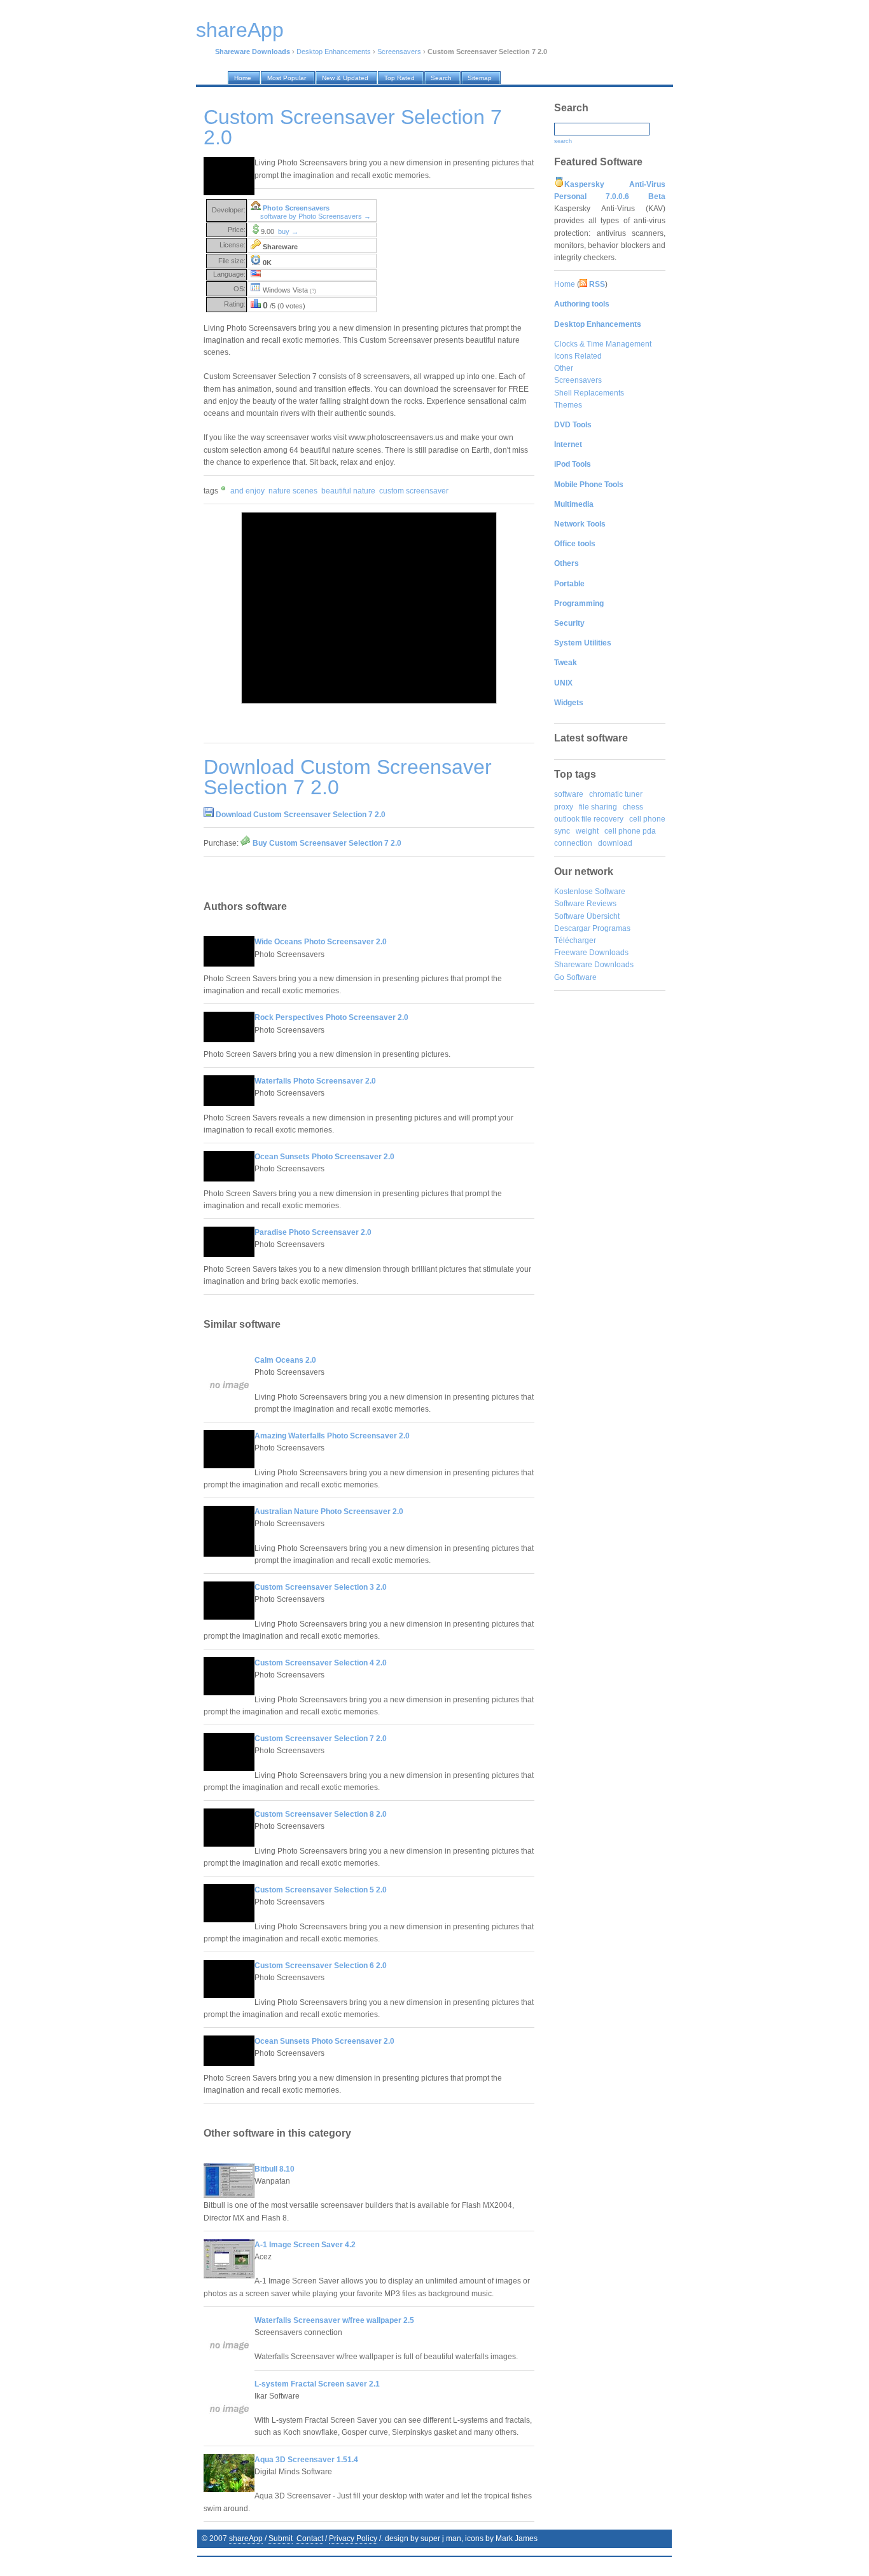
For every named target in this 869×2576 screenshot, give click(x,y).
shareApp (246, 2538)
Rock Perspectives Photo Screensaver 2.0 (331, 1017)
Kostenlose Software (590, 892)
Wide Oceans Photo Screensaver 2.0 (321, 942)
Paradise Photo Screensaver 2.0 (313, 1232)
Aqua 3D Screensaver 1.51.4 (306, 2460)
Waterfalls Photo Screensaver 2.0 (315, 1081)
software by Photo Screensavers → (316, 216)
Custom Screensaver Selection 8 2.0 (321, 1814)
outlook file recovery (589, 819)
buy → (288, 231)
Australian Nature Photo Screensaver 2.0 (329, 1512)
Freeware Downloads (591, 953)
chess (633, 807)
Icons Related (578, 356)
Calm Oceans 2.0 (285, 1360)
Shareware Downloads (594, 965)
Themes (568, 405)
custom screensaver (414, 491)
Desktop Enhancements (334, 52)
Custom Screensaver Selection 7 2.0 (321, 1739)
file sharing (598, 807)
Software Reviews (585, 904)
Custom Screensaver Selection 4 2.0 (321, 1663)
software (569, 794)
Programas (611, 928)
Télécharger (575, 940)
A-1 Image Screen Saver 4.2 (305, 2245)
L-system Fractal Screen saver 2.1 (317, 2384)
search (563, 141)
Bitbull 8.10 (275, 2169)
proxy (564, 807)
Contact (310, 2538)
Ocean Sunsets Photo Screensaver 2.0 (324, 1157)
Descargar (572, 928)
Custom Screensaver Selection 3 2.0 (321, 1587)
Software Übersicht (587, 916)
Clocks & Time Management (603, 344)
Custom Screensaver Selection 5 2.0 (321, 1890)
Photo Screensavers (296, 208)
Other (564, 368)
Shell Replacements (589, 393)
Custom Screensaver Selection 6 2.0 (321, 1966)
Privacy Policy (353, 2538)
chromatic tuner (616, 794)
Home (565, 284)
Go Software (575, 977)
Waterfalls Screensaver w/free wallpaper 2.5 (334, 2320)
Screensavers (399, 52)
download (615, 843)
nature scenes (293, 491)
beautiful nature (348, 491)
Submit (281, 2538)
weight (587, 831)
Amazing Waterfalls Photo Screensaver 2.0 (332, 1436)
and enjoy (247, 491)
